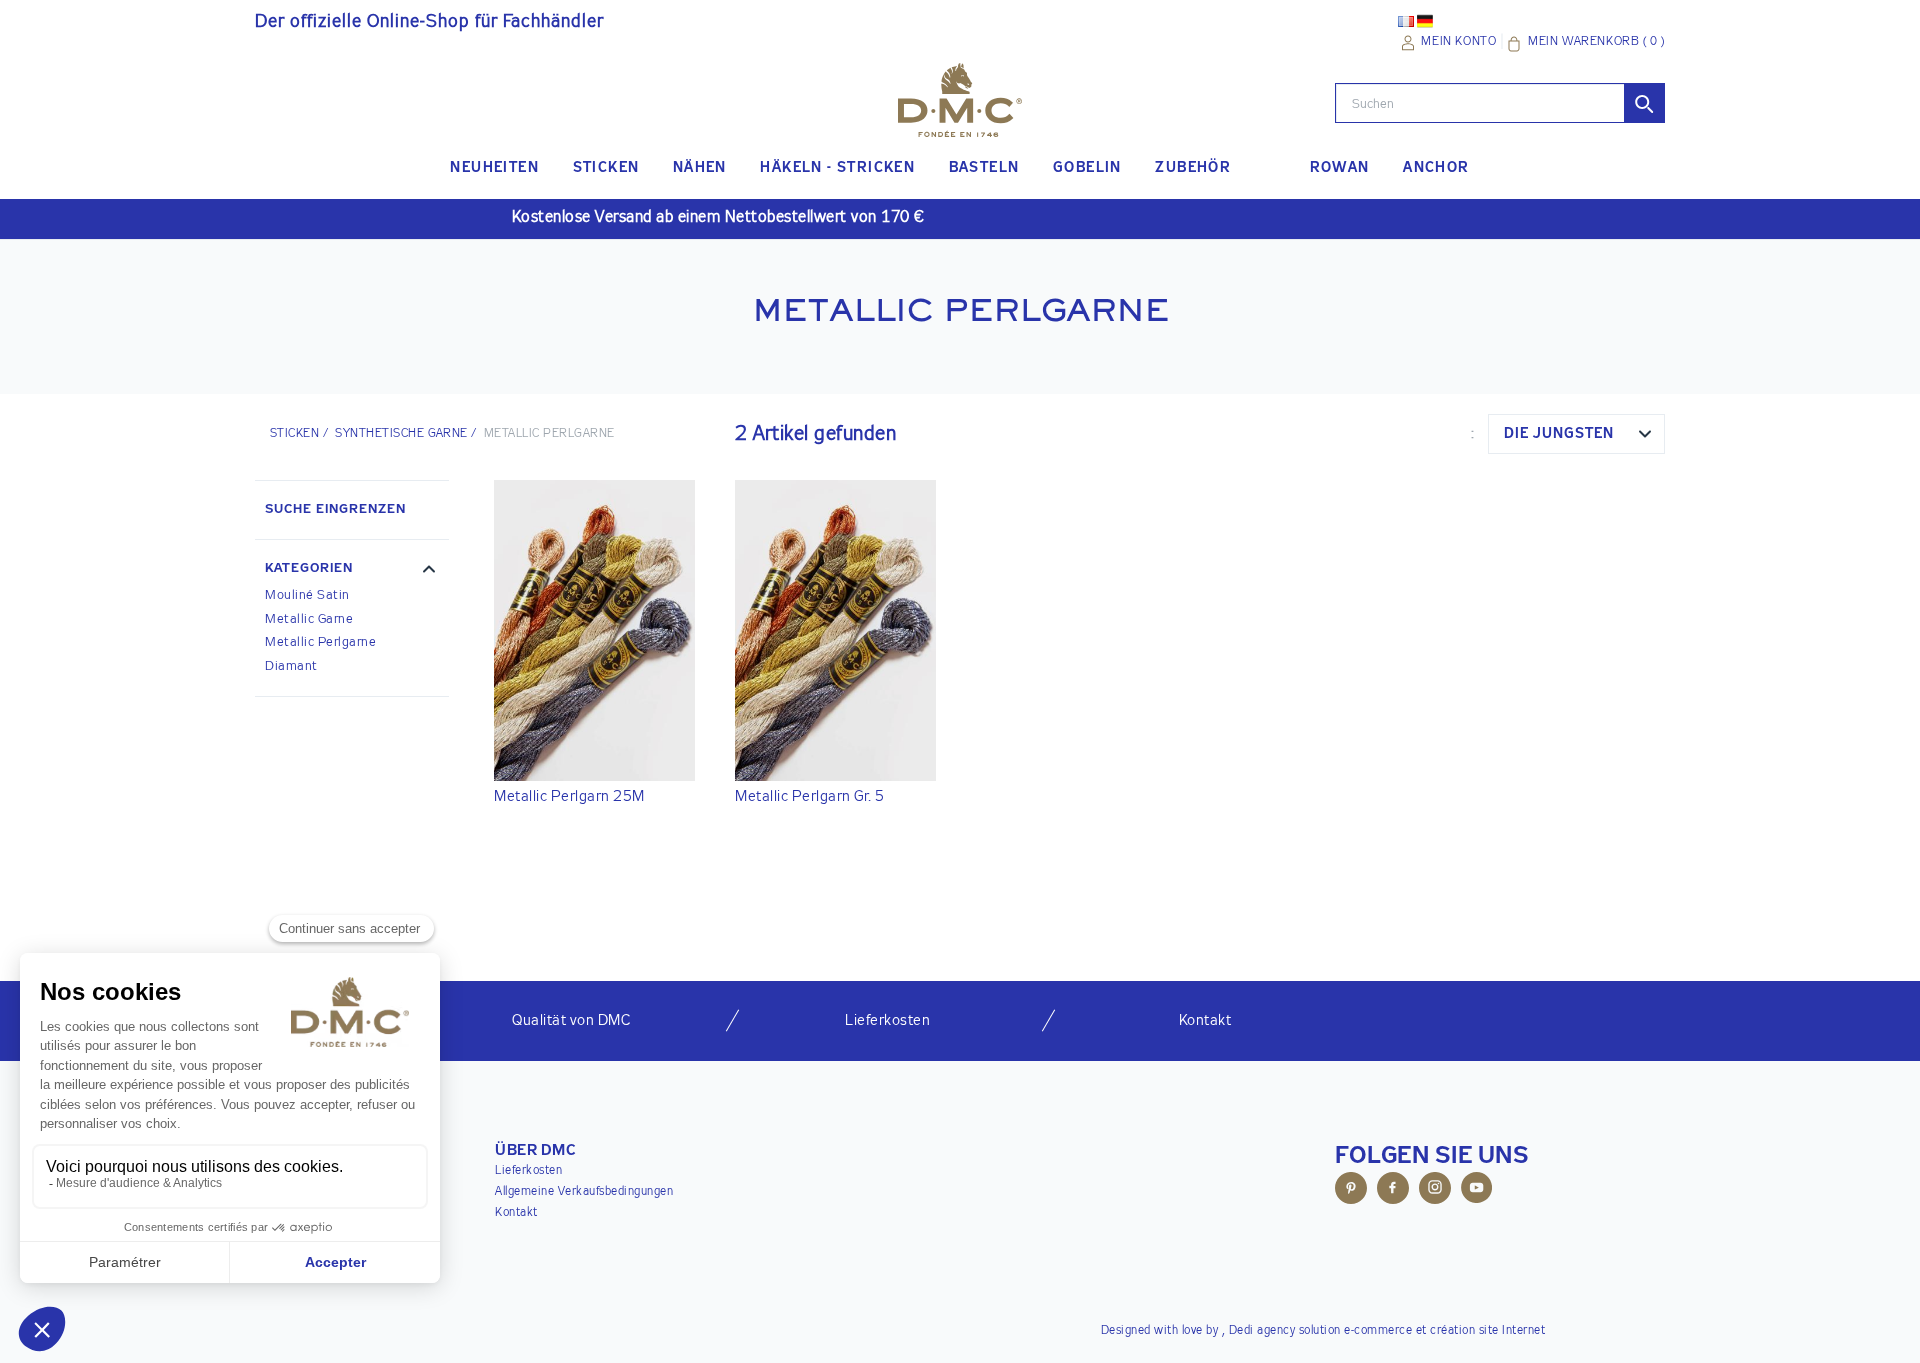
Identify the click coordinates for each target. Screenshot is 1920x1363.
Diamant (291, 666)
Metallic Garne (309, 619)
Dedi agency (1262, 1331)
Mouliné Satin (307, 595)
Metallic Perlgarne (320, 642)
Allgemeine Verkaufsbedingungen (584, 1192)
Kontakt (516, 1213)
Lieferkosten (528, 1171)
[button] (352, 571)
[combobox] (1576, 434)
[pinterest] (1351, 1191)
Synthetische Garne (401, 434)
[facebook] (1393, 1191)
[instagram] (1435, 1191)
